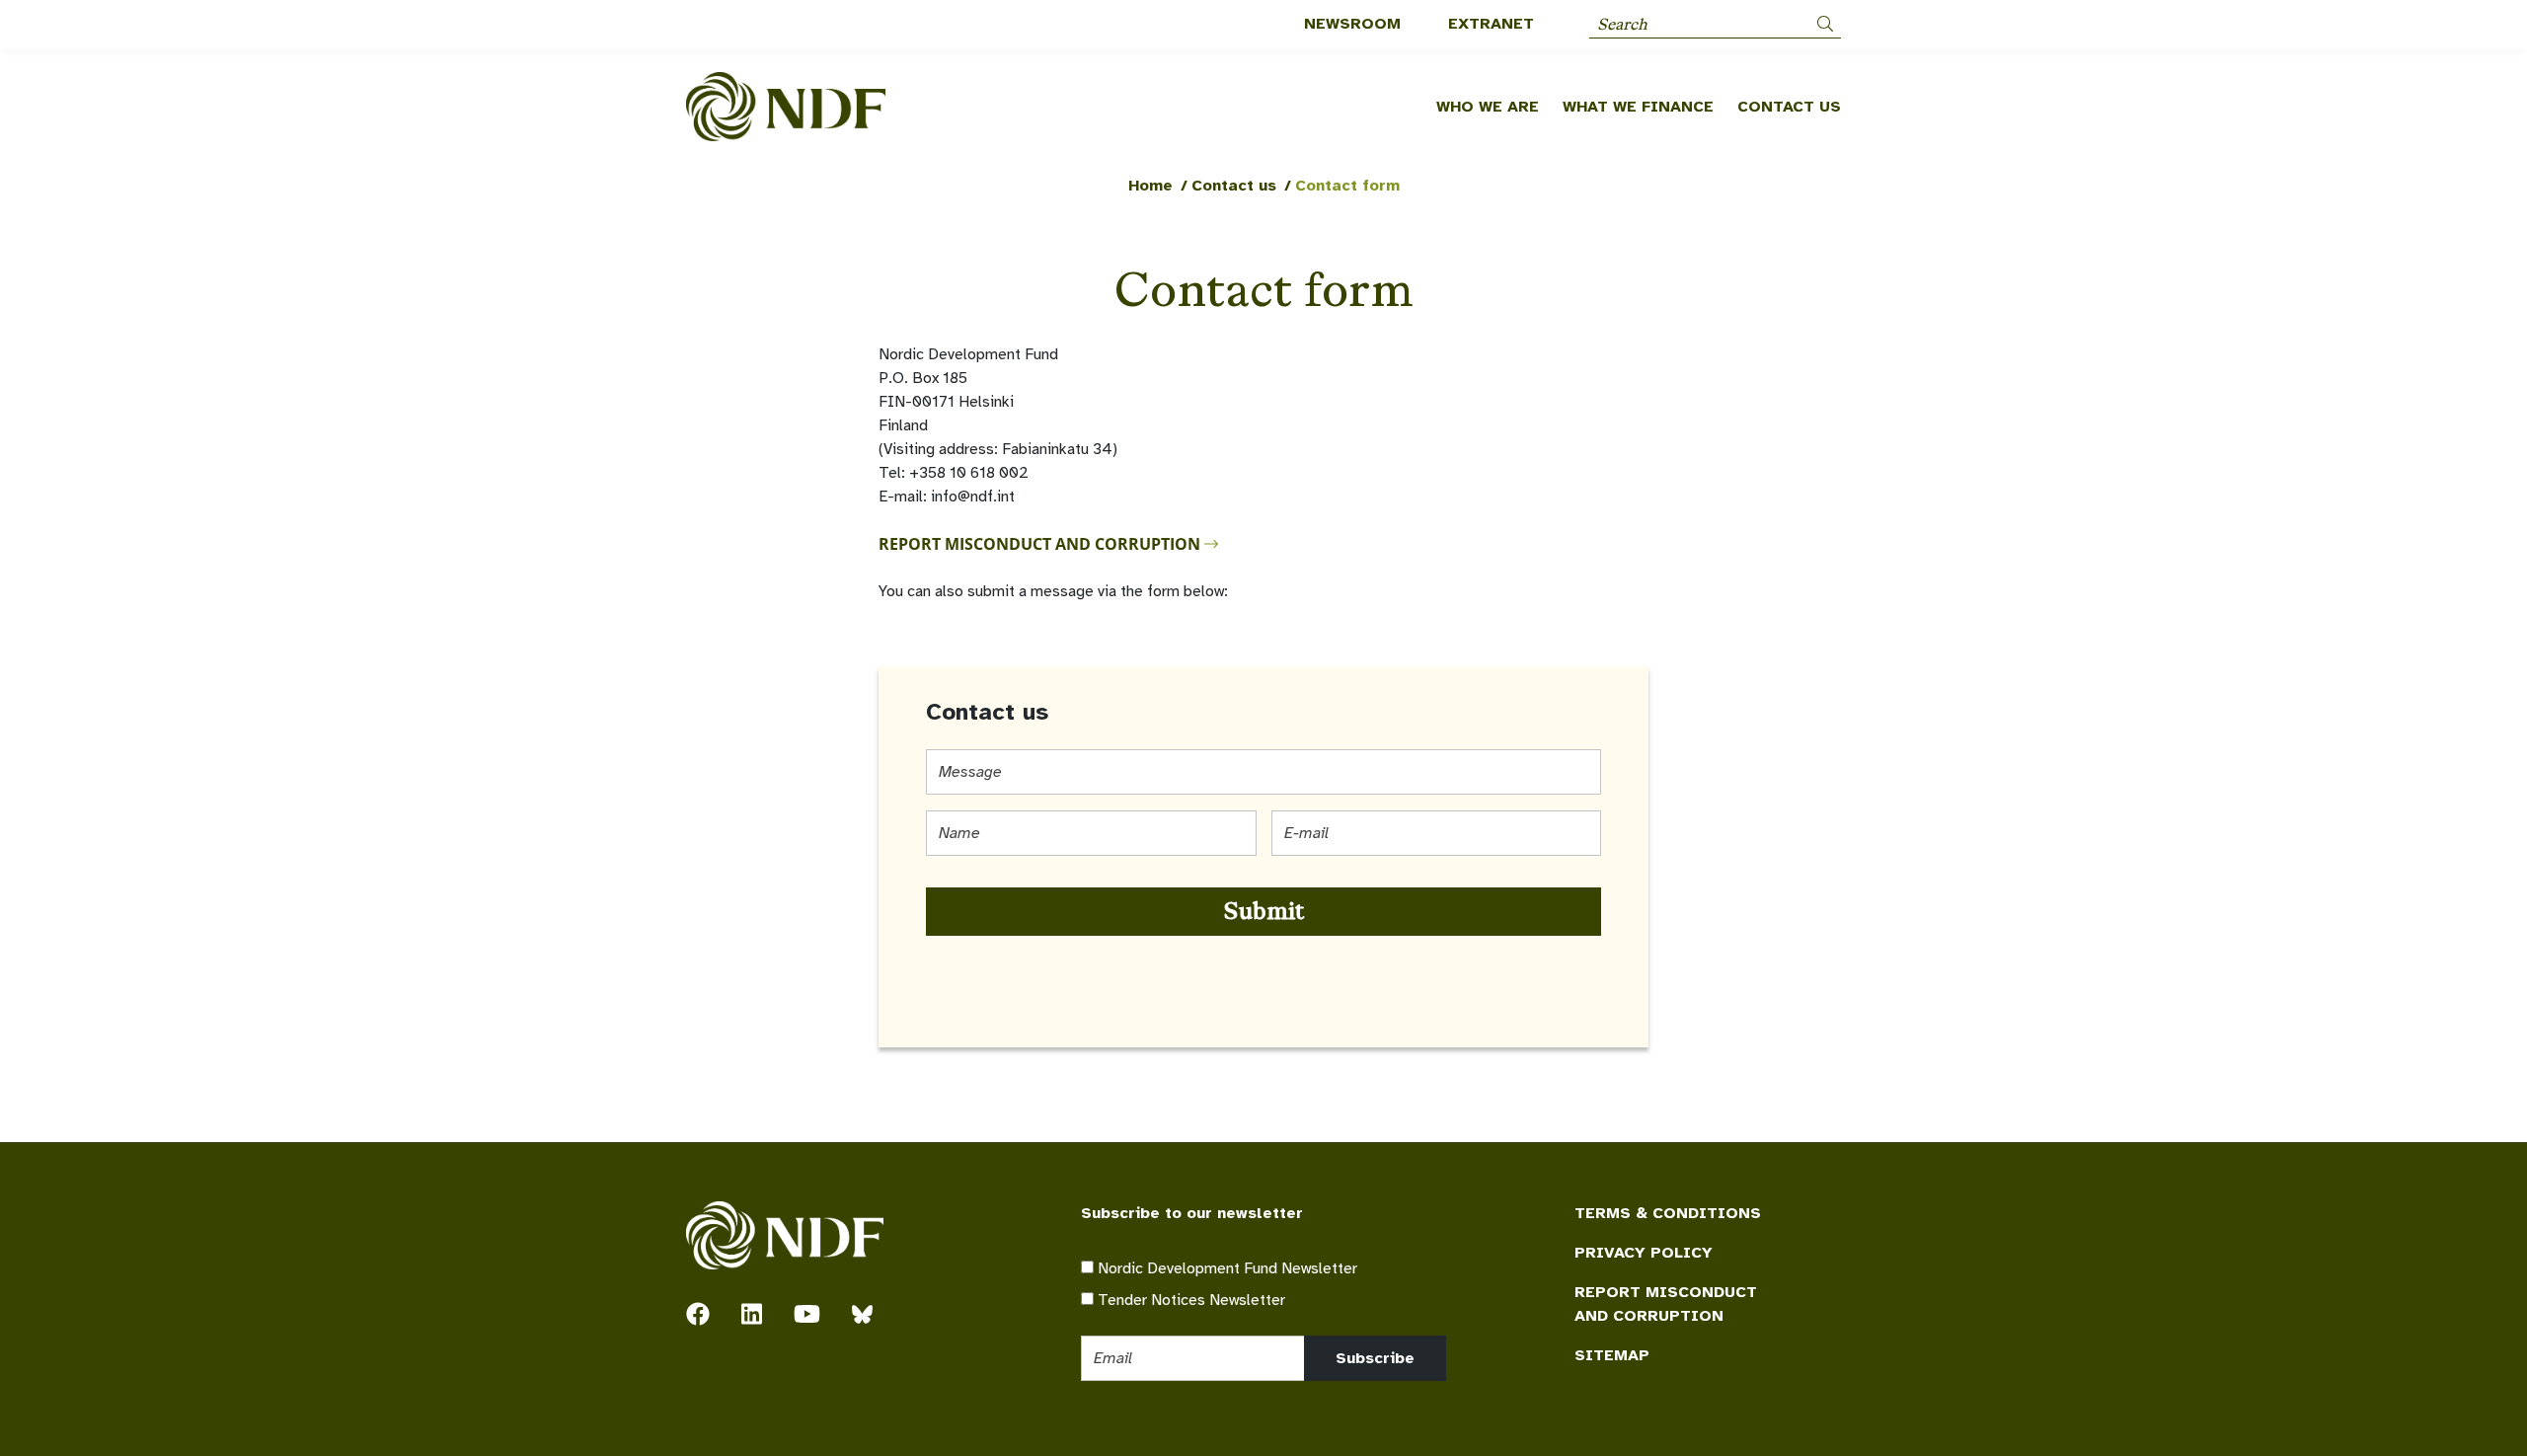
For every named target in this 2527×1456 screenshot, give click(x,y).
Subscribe (1375, 1358)
